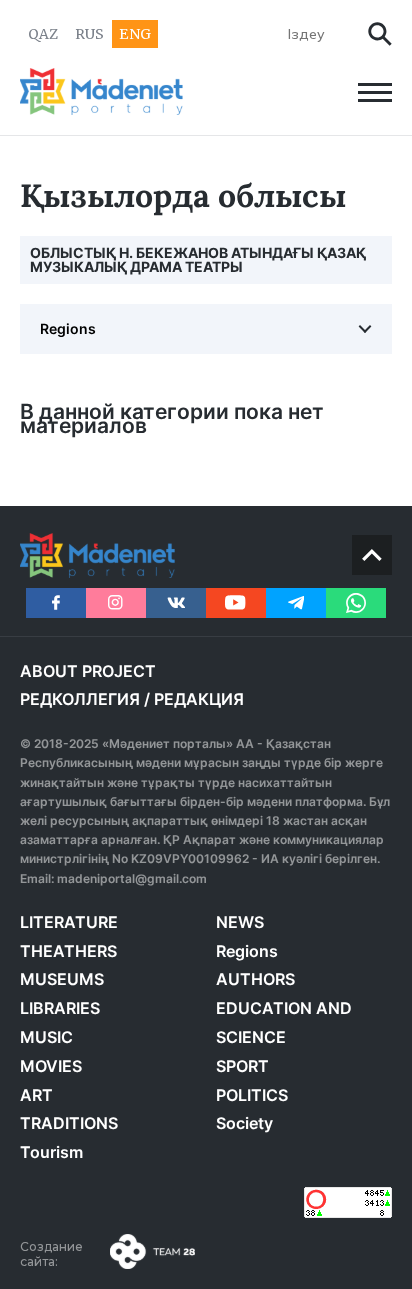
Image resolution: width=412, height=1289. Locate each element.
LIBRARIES (60, 1008)
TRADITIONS (69, 1123)
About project (88, 671)
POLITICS (252, 1095)
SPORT (242, 1066)
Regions (68, 328)
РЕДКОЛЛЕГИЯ (80, 699)
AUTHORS (255, 979)
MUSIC (46, 1037)
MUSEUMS (62, 979)
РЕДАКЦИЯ (199, 699)
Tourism (51, 1152)
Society (244, 1123)
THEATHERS (68, 951)
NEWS (240, 922)
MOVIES (51, 1066)
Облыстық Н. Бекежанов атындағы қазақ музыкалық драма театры (198, 259)
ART (36, 1095)
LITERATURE (69, 922)
